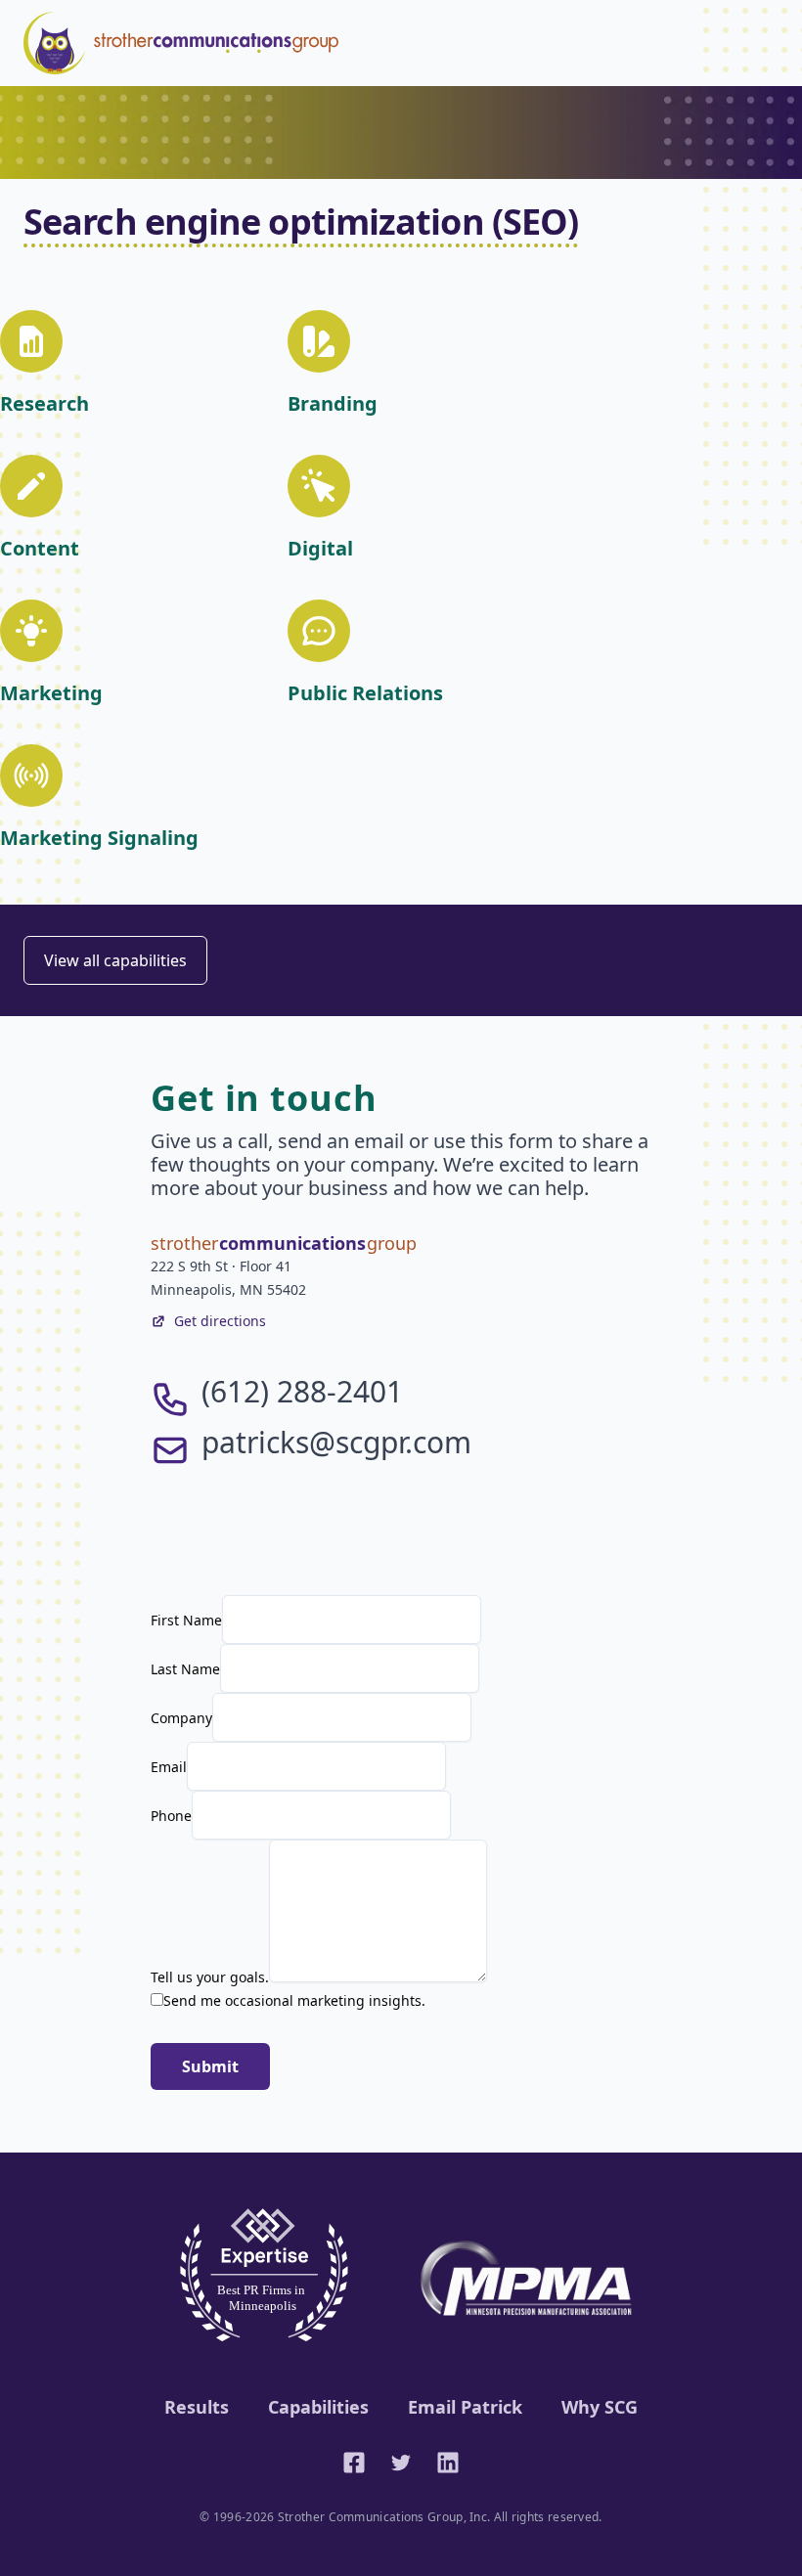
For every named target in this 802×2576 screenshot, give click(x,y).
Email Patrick (465, 2407)
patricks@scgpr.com (336, 1442)
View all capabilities (115, 960)
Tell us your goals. (210, 1977)
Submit (210, 2066)
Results (197, 2407)
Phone (171, 1816)
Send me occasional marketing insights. (294, 2000)
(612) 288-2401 (302, 1391)
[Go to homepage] (181, 43)
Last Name (185, 1669)
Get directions (220, 1321)
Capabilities (318, 2407)
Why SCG (600, 2407)
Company (181, 1718)
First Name (186, 1620)
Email (169, 1767)
